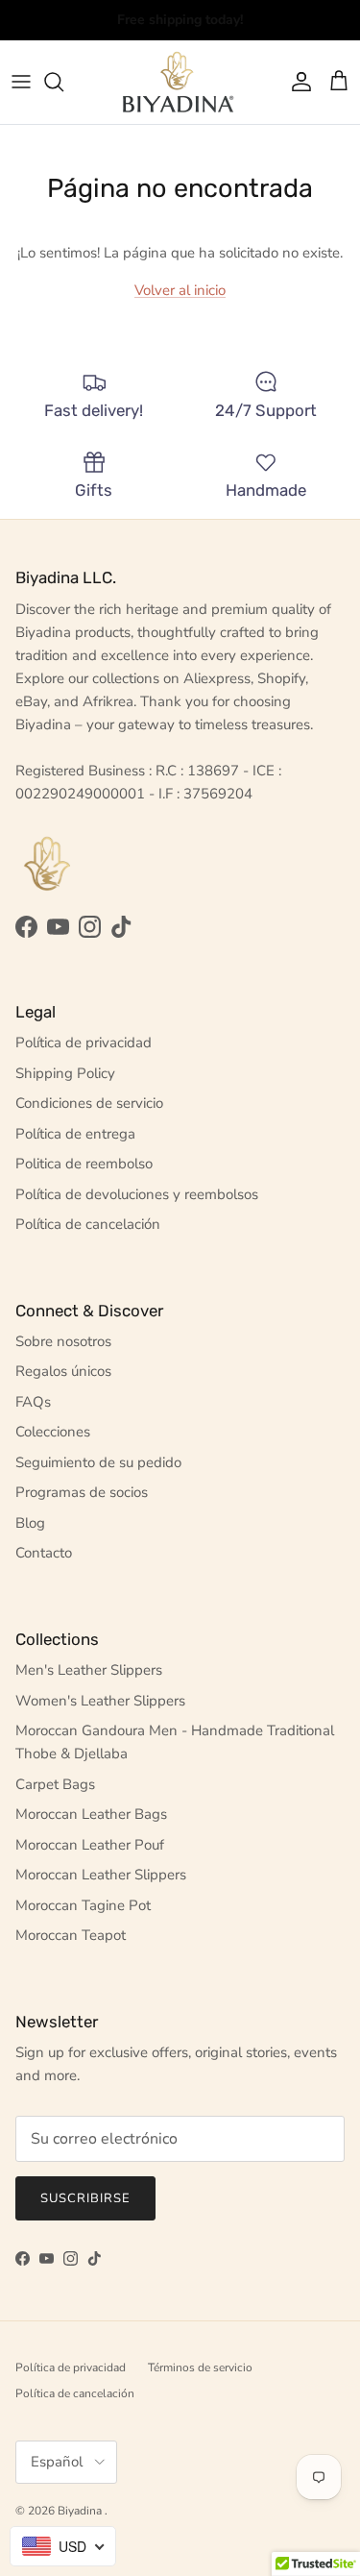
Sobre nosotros (63, 1341)
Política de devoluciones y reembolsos (137, 1194)
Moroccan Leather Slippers (101, 1875)
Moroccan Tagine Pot (83, 1905)
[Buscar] (63, 82)
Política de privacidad (84, 1043)
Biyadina (81, 2511)
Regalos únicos (63, 1371)
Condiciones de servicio (89, 1103)
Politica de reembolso (84, 1164)
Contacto (44, 1553)
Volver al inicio (180, 290)
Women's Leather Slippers (100, 1701)
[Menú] (21, 82)
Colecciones (53, 1432)
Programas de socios (82, 1492)
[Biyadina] (180, 82)
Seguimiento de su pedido (98, 1462)
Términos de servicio (200, 2367)
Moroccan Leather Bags (91, 1814)
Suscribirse (85, 2198)
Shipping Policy (65, 1073)
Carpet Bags (55, 1784)
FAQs (33, 1402)
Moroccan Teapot (71, 1935)
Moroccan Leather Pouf (90, 1845)
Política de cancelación (88, 1224)
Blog (30, 1523)
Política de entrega (75, 1134)
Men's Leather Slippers (89, 1670)
